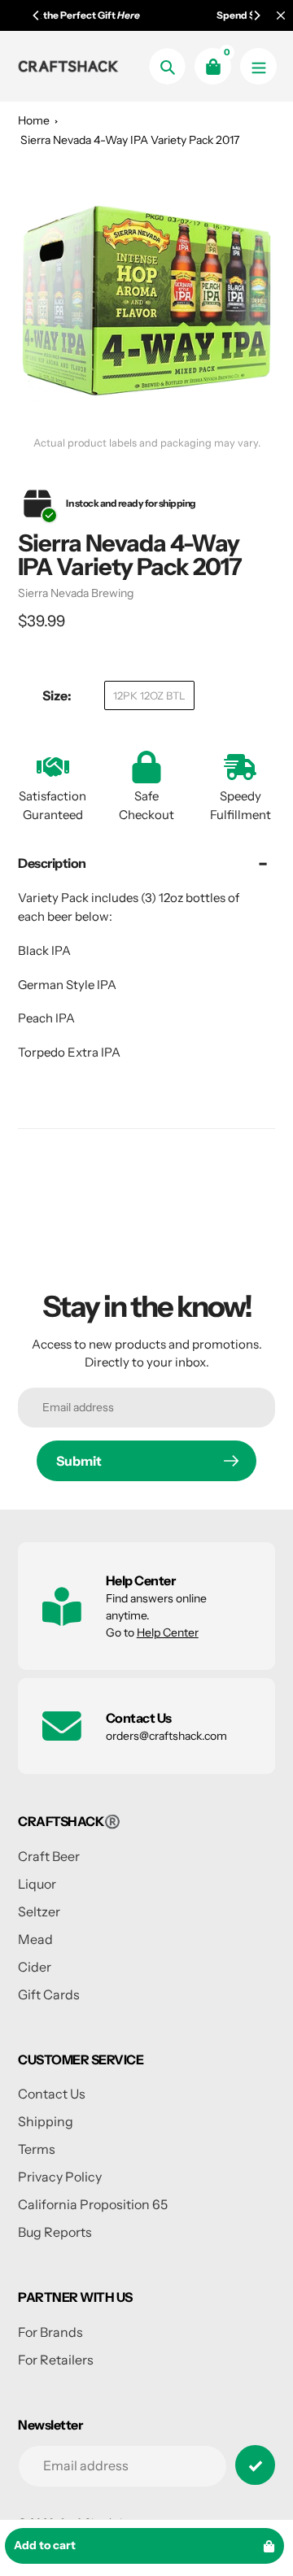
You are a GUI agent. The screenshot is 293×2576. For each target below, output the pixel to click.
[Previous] (37, 15)
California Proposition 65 (93, 2204)
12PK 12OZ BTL (149, 695)
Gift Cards (49, 1994)
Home (34, 120)
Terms (37, 2149)
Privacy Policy (60, 2177)
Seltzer (39, 1911)
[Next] (256, 15)
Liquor (37, 1884)
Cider (35, 1967)
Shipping (46, 2121)
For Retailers (56, 2360)
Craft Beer (49, 1856)
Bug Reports (55, 2232)
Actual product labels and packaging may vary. (147, 443)
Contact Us (52, 2094)
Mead (35, 1939)
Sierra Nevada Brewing (76, 593)
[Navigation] (258, 66)
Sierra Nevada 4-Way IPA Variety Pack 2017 (130, 140)
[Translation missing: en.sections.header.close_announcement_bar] (281, 15)
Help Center (168, 1632)
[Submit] (255, 2465)
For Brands (50, 2332)
